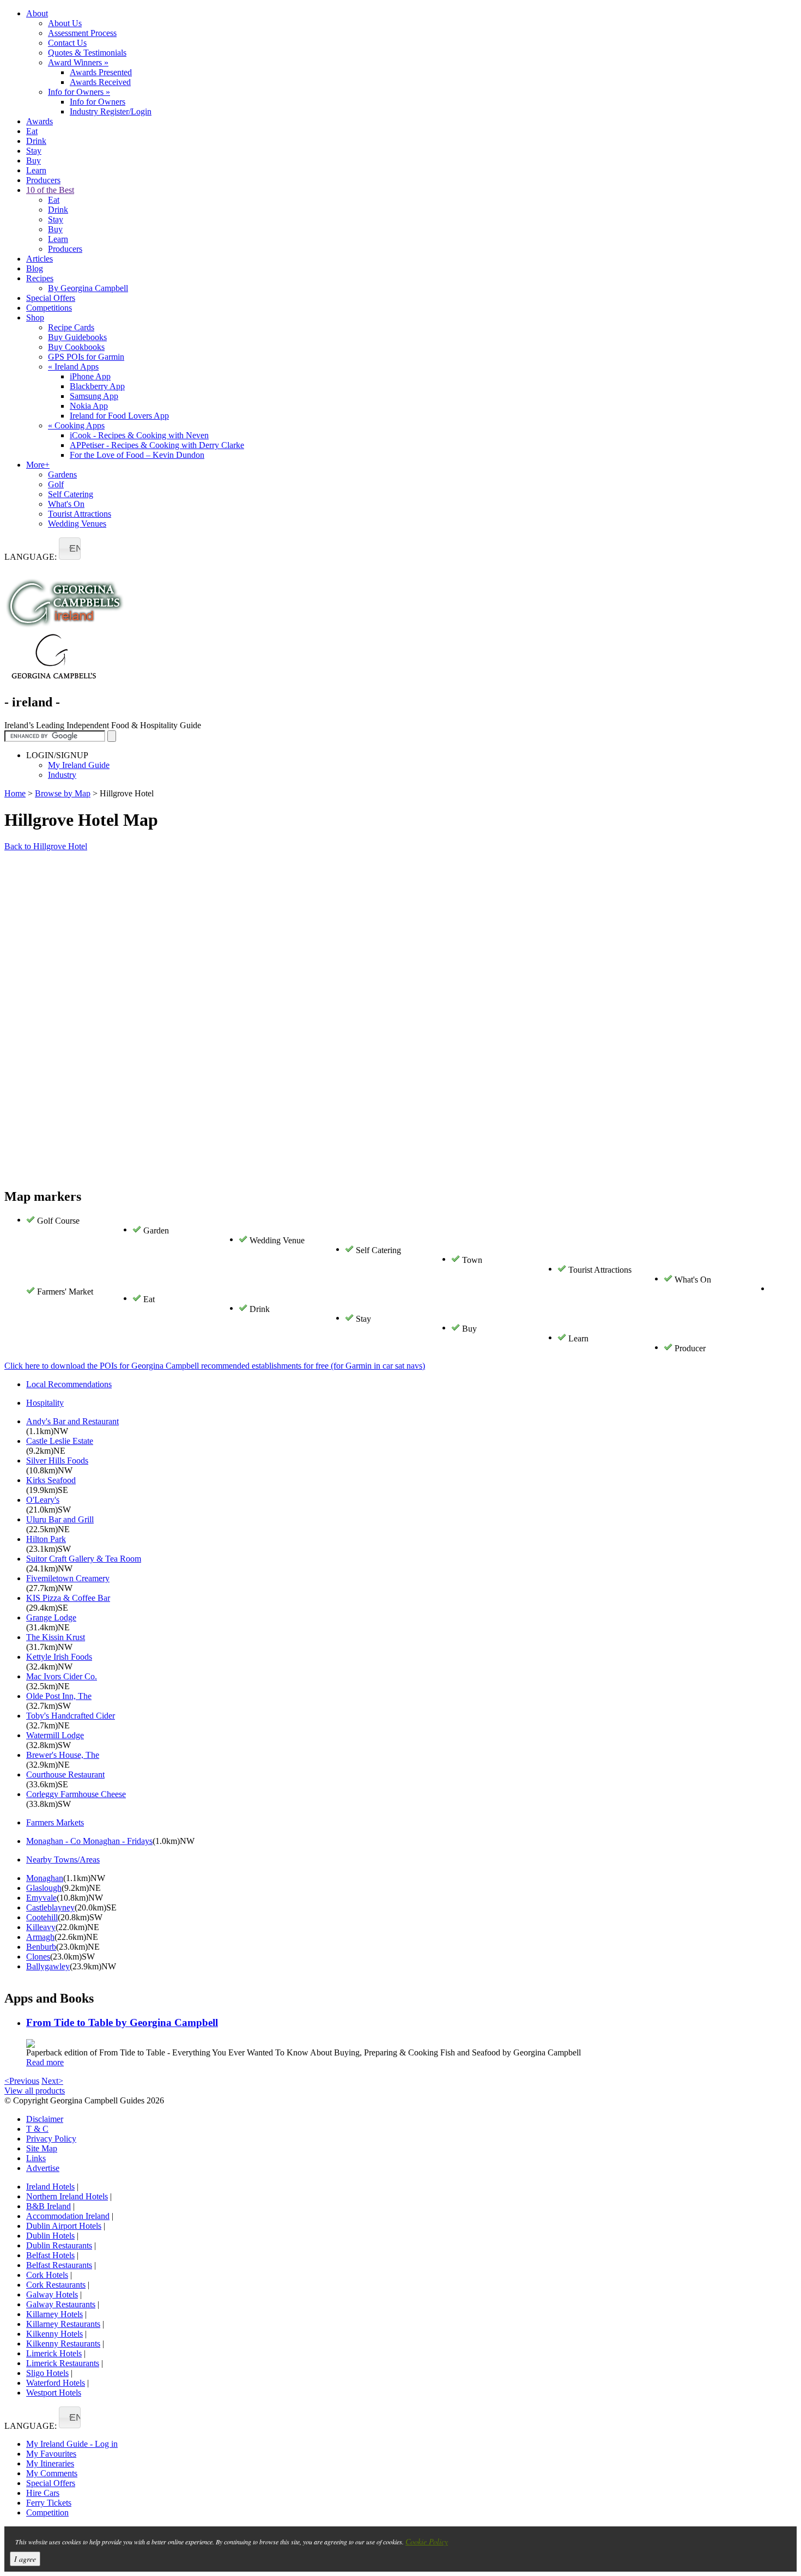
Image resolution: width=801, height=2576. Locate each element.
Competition (47, 2512)
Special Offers (51, 298)
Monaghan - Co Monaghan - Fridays (89, 1841)
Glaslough (44, 1888)
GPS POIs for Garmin (86, 357)
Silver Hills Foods (57, 1461)
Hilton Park (46, 1539)
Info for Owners (79, 92)
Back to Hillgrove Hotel (46, 846)
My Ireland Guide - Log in (72, 2444)
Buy (34, 161)
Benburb (41, 1947)
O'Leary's (43, 1500)
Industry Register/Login (111, 111)
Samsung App (94, 396)
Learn (36, 170)
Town (472, 1260)
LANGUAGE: (31, 557)
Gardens (62, 474)
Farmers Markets (55, 1822)
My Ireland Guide (79, 765)
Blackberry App (97, 386)
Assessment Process (82, 33)
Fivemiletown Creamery (68, 1578)
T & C (37, 2129)
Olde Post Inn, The (59, 1696)
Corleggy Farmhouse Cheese (76, 1794)
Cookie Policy (427, 2541)
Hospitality (45, 1403)
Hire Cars (43, 2493)
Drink (36, 141)
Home (15, 793)
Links (36, 2158)
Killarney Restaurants (63, 2324)
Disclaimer (45, 2119)
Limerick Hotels (54, 2353)
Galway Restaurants (61, 2304)
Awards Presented (101, 72)
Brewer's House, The (63, 1755)
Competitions (49, 308)
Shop (35, 318)
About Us (65, 23)
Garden (156, 1230)
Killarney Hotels (54, 2314)
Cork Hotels (47, 2275)
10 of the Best (50, 190)
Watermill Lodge (55, 1735)
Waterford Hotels (56, 2383)
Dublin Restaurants (59, 2245)
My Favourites (51, 2454)
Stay (34, 151)
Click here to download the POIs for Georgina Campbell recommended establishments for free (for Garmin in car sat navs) (215, 1366)
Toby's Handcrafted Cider (71, 1716)
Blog (35, 268)
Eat (32, 131)
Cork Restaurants (56, 2285)
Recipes (40, 278)
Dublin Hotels (50, 2236)
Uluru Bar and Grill (60, 1519)
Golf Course (58, 1221)
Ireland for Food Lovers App (119, 416)
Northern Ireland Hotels (67, 2196)
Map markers (43, 1196)
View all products (35, 2091)
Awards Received (100, 82)
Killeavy (41, 1927)
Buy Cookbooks (76, 347)
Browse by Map (63, 793)
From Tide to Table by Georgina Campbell (122, 2022)
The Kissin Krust (56, 1637)
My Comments (52, 2473)
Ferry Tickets (49, 2503)
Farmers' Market (65, 1292)
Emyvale (41, 1898)
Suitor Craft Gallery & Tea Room (84, 1559)
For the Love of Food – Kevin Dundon (137, 455)
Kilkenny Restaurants (63, 2344)
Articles (40, 259)
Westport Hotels (54, 2393)
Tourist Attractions (80, 514)
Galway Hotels (52, 2294)
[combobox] (70, 549)
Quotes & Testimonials (87, 53)
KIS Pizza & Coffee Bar (68, 1598)
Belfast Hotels (50, 2255)
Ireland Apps (73, 367)
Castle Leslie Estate (60, 1441)
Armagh (40, 1937)
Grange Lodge (51, 1617)
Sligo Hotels (47, 2373)
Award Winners (78, 62)
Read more (45, 2062)
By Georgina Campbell (88, 288)
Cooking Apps (76, 425)
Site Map (42, 2148)
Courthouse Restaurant (65, 1774)
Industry (62, 775)
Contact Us (67, 43)
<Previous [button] (22, 2081)
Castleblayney (50, 1907)
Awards (40, 121)
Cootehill (42, 1917)
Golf (56, 484)
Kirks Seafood (51, 1480)
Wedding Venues (77, 524)
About (37, 13)
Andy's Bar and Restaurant (72, 1421)
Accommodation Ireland (68, 2216)
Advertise (43, 2168)
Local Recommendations (69, 1384)
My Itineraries (50, 2463)
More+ (38, 465)
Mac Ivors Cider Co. (62, 1676)
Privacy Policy (51, 2139)
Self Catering (71, 494)
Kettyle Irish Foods (59, 1657)
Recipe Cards (71, 327)
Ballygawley (48, 1966)
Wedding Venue (277, 1240)
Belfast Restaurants (59, 2265)
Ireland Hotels (50, 2187)
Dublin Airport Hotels (64, 2226)
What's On (66, 504)
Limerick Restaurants (63, 2363)
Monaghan (45, 1878)
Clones (38, 1957)
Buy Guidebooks (77, 337)
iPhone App (90, 376)
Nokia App (89, 406)
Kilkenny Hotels (54, 2334)
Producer (690, 1348)
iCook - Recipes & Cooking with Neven (139, 435)
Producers (43, 180)
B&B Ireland (48, 2206)
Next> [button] (52, 2081)
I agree (25, 2559)
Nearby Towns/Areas (63, 1860)
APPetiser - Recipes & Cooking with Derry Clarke (157, 445)
